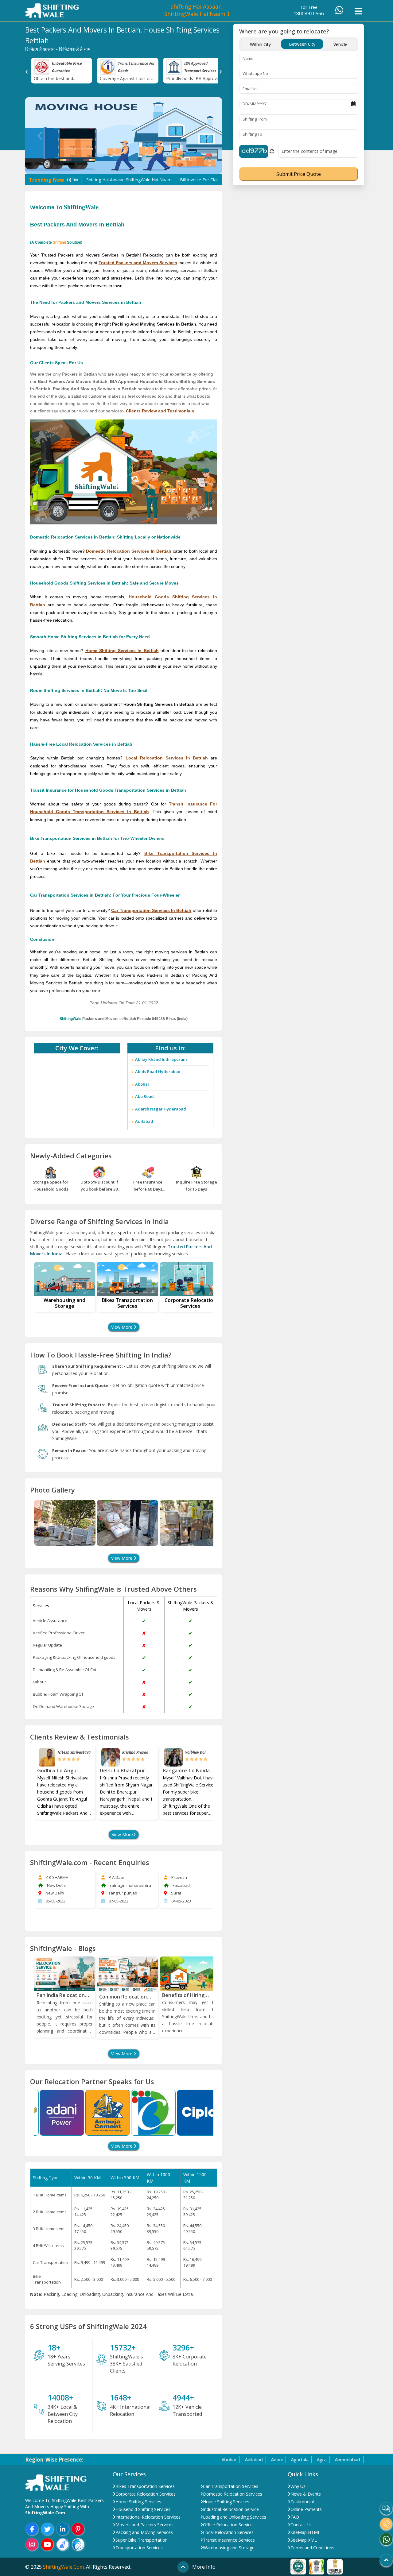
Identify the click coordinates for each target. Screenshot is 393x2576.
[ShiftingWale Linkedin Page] (63, 2529)
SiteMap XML (304, 2540)
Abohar (142, 1084)
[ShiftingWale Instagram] (32, 2544)
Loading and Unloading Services (235, 2517)
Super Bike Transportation (142, 2540)
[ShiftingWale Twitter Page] (47, 2529)
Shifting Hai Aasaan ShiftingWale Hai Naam (74, 180)
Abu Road (144, 1096)
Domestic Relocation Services (233, 2494)
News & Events (306, 2494)
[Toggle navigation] (358, 11)
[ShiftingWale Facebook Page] (32, 2529)
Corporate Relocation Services (146, 2494)
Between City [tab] (302, 44)
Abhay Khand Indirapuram (161, 1059)
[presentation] (27, 71)
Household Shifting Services (143, 2509)
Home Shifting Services (138, 2502)
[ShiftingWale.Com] (56, 2482)
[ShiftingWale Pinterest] (78, 2529)
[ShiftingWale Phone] (386, 2524)
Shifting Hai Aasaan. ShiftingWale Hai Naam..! (197, 10)
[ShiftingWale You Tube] (47, 2544)
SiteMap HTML (305, 2532)
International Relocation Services (148, 2517)
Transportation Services (139, 2548)
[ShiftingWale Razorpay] (63, 2544)
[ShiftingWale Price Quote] (386, 2508)
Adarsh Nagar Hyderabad (161, 1109)
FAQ (295, 2517)
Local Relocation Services (228, 2532)
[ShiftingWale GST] (78, 2544)
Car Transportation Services (231, 2486)
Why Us (298, 2486)
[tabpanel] (299, 116)
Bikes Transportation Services (145, 2486)
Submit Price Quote (299, 174)
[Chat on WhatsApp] (339, 12)
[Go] (386, 2560)
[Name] (64, 1523)
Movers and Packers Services (144, 2525)
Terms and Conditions (312, 2548)
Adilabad (144, 1121)
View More (122, 1327)
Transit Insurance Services (229, 2540)
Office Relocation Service (228, 2525)
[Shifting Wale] (52, 10)
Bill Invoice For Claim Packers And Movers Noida (173, 180)
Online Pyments (306, 2509)
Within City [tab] (260, 44)
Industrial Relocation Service (231, 2509)
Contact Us (302, 2525)
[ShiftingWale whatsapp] (386, 2539)
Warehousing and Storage (229, 2548)
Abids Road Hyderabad (158, 1072)
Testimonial (302, 2502)
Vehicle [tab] (340, 44)
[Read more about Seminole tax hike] (298, 2566)
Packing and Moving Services (144, 2532)
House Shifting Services (226, 2502)
